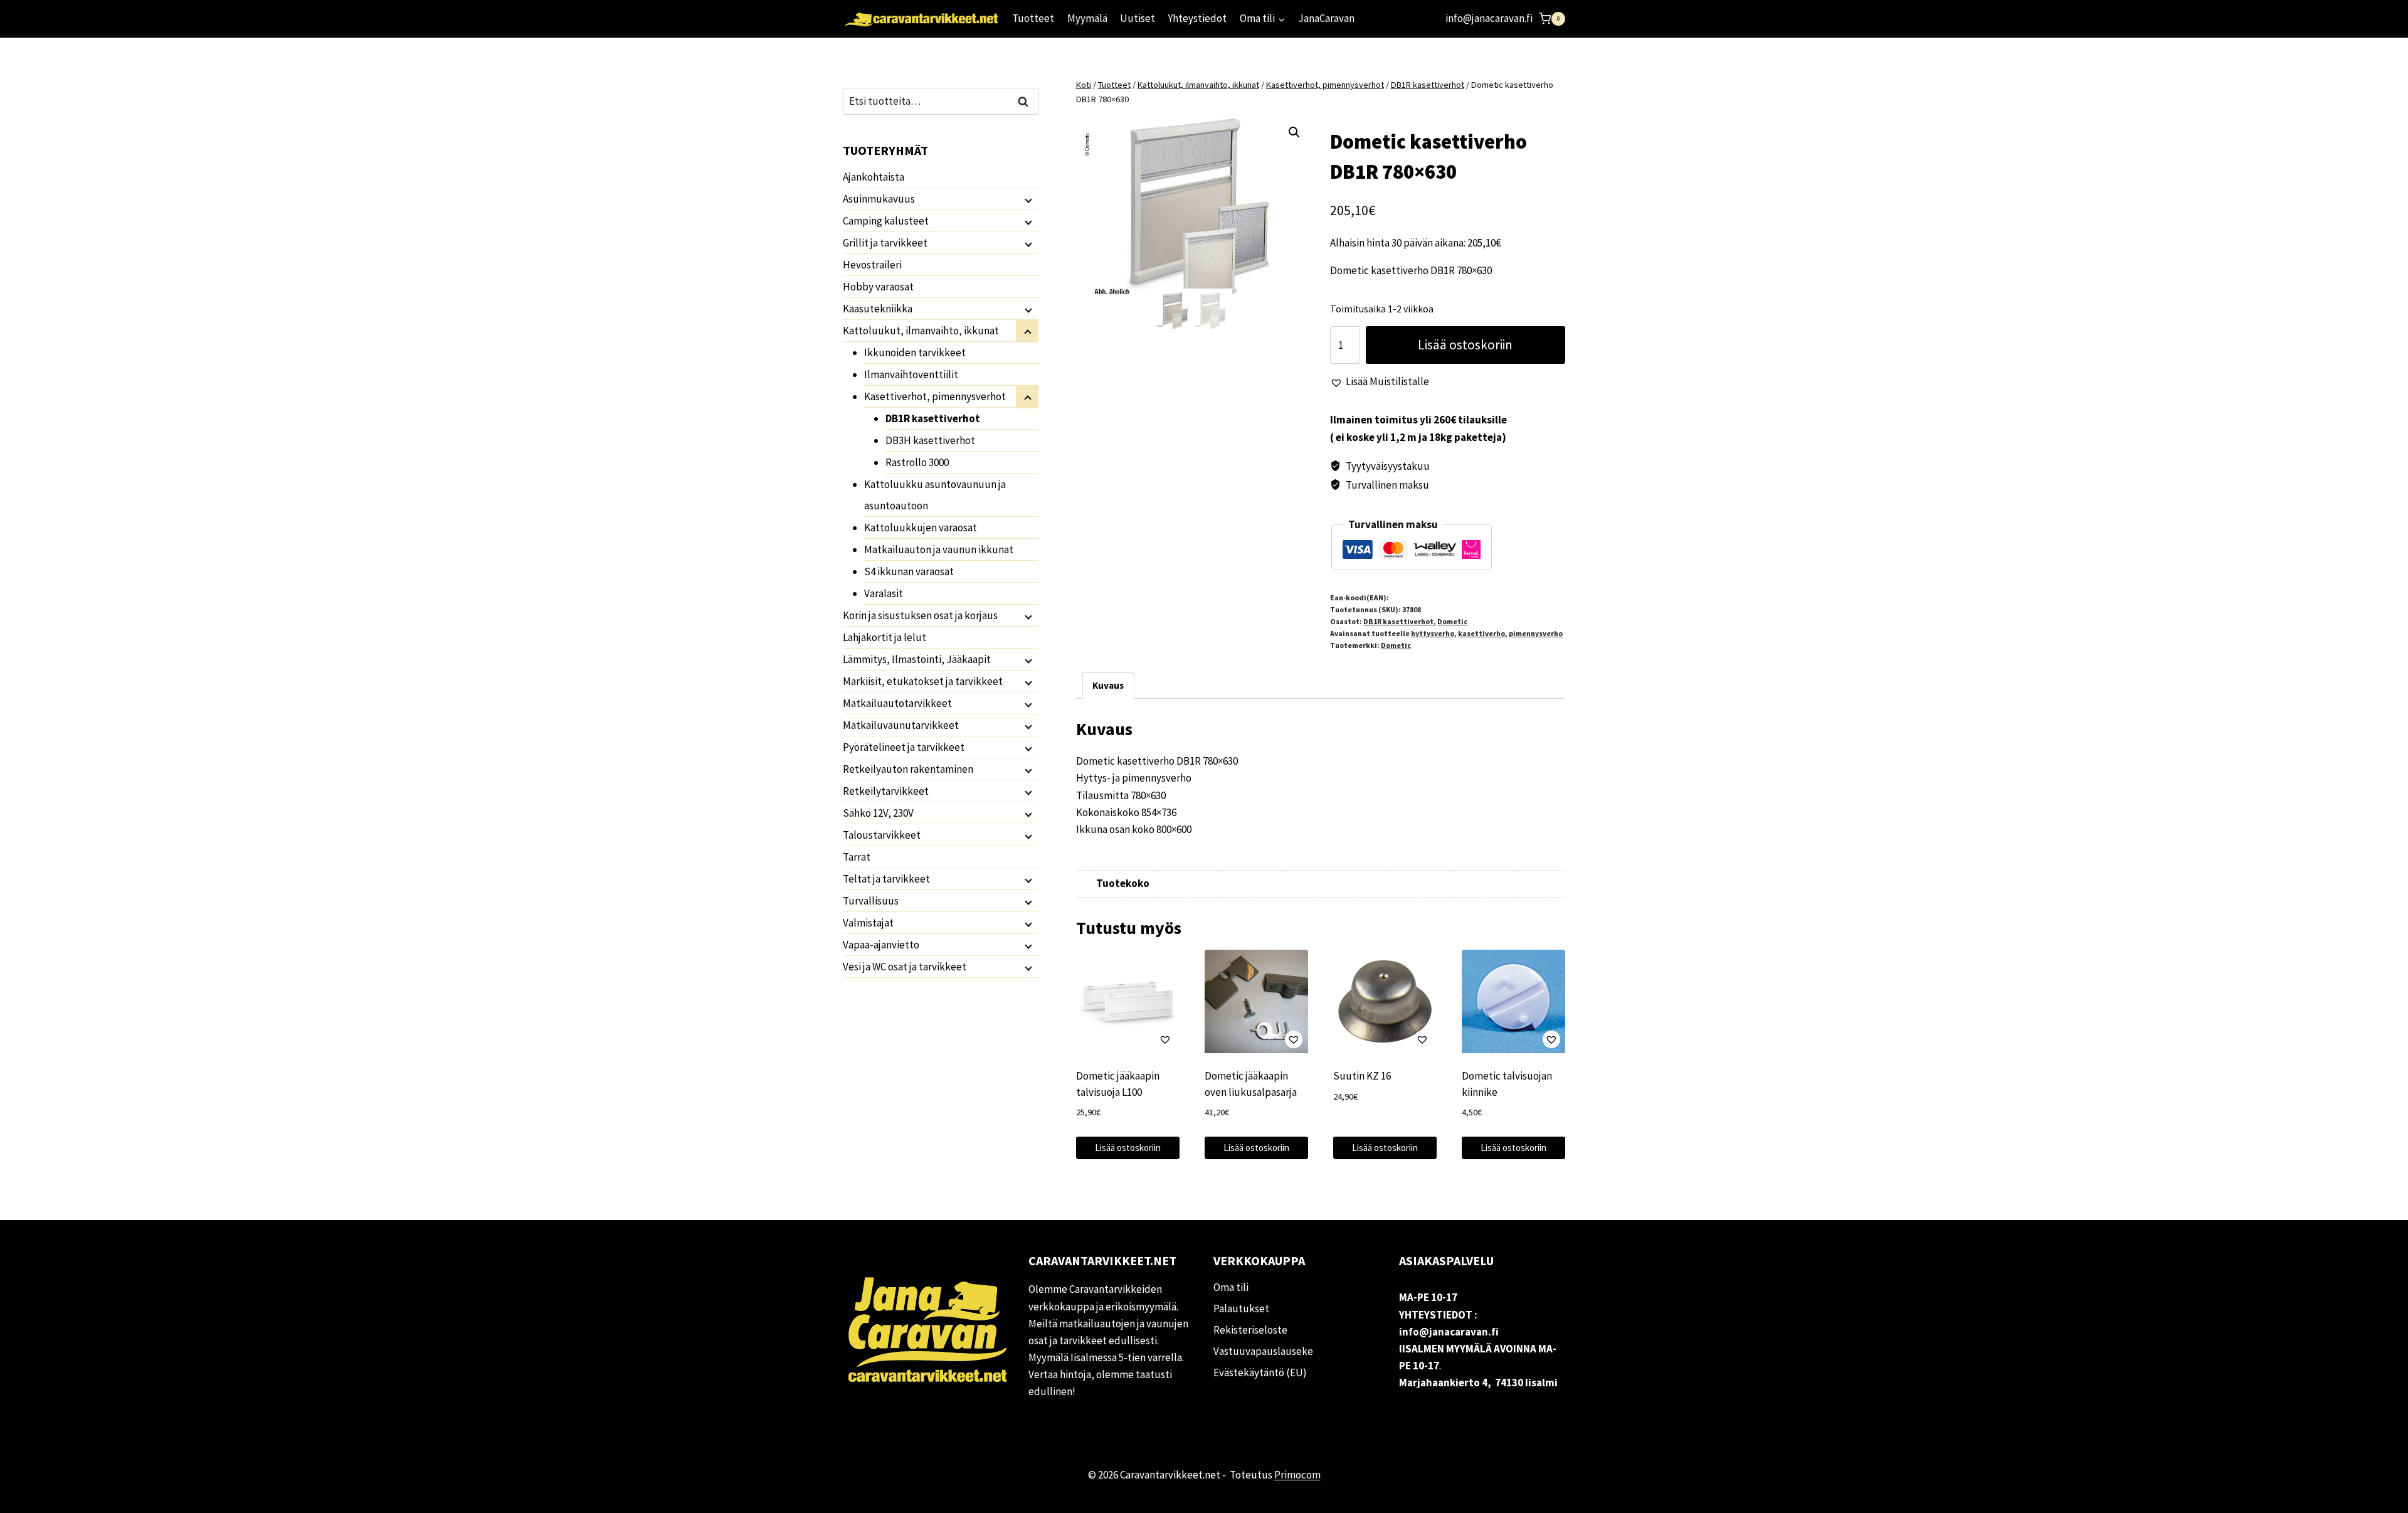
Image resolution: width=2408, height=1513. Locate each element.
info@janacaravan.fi (1489, 18)
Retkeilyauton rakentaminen (908, 769)
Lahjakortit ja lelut (885, 637)
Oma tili (1231, 1287)
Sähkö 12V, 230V (878, 813)
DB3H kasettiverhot (930, 440)
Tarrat (857, 857)
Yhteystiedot (1197, 18)
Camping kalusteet (886, 221)
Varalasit (884, 593)
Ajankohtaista (874, 177)
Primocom (1297, 1475)
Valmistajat (868, 923)
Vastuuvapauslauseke (1263, 1351)
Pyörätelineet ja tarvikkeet (904, 747)
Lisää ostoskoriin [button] (1128, 1148)
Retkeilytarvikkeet (886, 791)
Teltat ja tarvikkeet (886, 879)
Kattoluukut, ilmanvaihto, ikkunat (921, 331)
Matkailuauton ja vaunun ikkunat (939, 549)
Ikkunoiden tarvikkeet (915, 353)
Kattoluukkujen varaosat (921, 528)
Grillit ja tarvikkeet (885, 243)
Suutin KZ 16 (1362, 1076)
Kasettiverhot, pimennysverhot (935, 396)
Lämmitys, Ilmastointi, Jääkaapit (917, 659)
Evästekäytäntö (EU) (1260, 1372)
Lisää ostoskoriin (1465, 345)
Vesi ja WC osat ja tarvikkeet (905, 967)
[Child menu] (1027, 199)
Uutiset (1138, 18)
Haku (1027, 101)
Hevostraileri (872, 265)
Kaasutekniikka (878, 309)
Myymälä (1087, 18)
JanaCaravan (1326, 18)
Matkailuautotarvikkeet (897, 703)
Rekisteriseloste (1250, 1330)
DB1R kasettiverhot (1398, 621)
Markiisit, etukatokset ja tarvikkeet (923, 681)
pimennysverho (1536, 633)
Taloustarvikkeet (882, 835)
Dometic (1452, 621)
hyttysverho (1433, 633)
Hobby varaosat (878, 287)
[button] (1294, 132)
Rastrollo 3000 (917, 462)
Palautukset (1241, 1309)
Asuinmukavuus (879, 199)
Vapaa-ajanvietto (881, 945)
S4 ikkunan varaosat (909, 571)
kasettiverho (1481, 633)
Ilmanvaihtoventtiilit (911, 374)
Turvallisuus (871, 901)
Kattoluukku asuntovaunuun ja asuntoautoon (935, 495)
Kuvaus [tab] (1108, 685)
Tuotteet (1033, 18)
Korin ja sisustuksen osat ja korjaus (920, 615)
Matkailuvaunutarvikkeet (901, 725)
